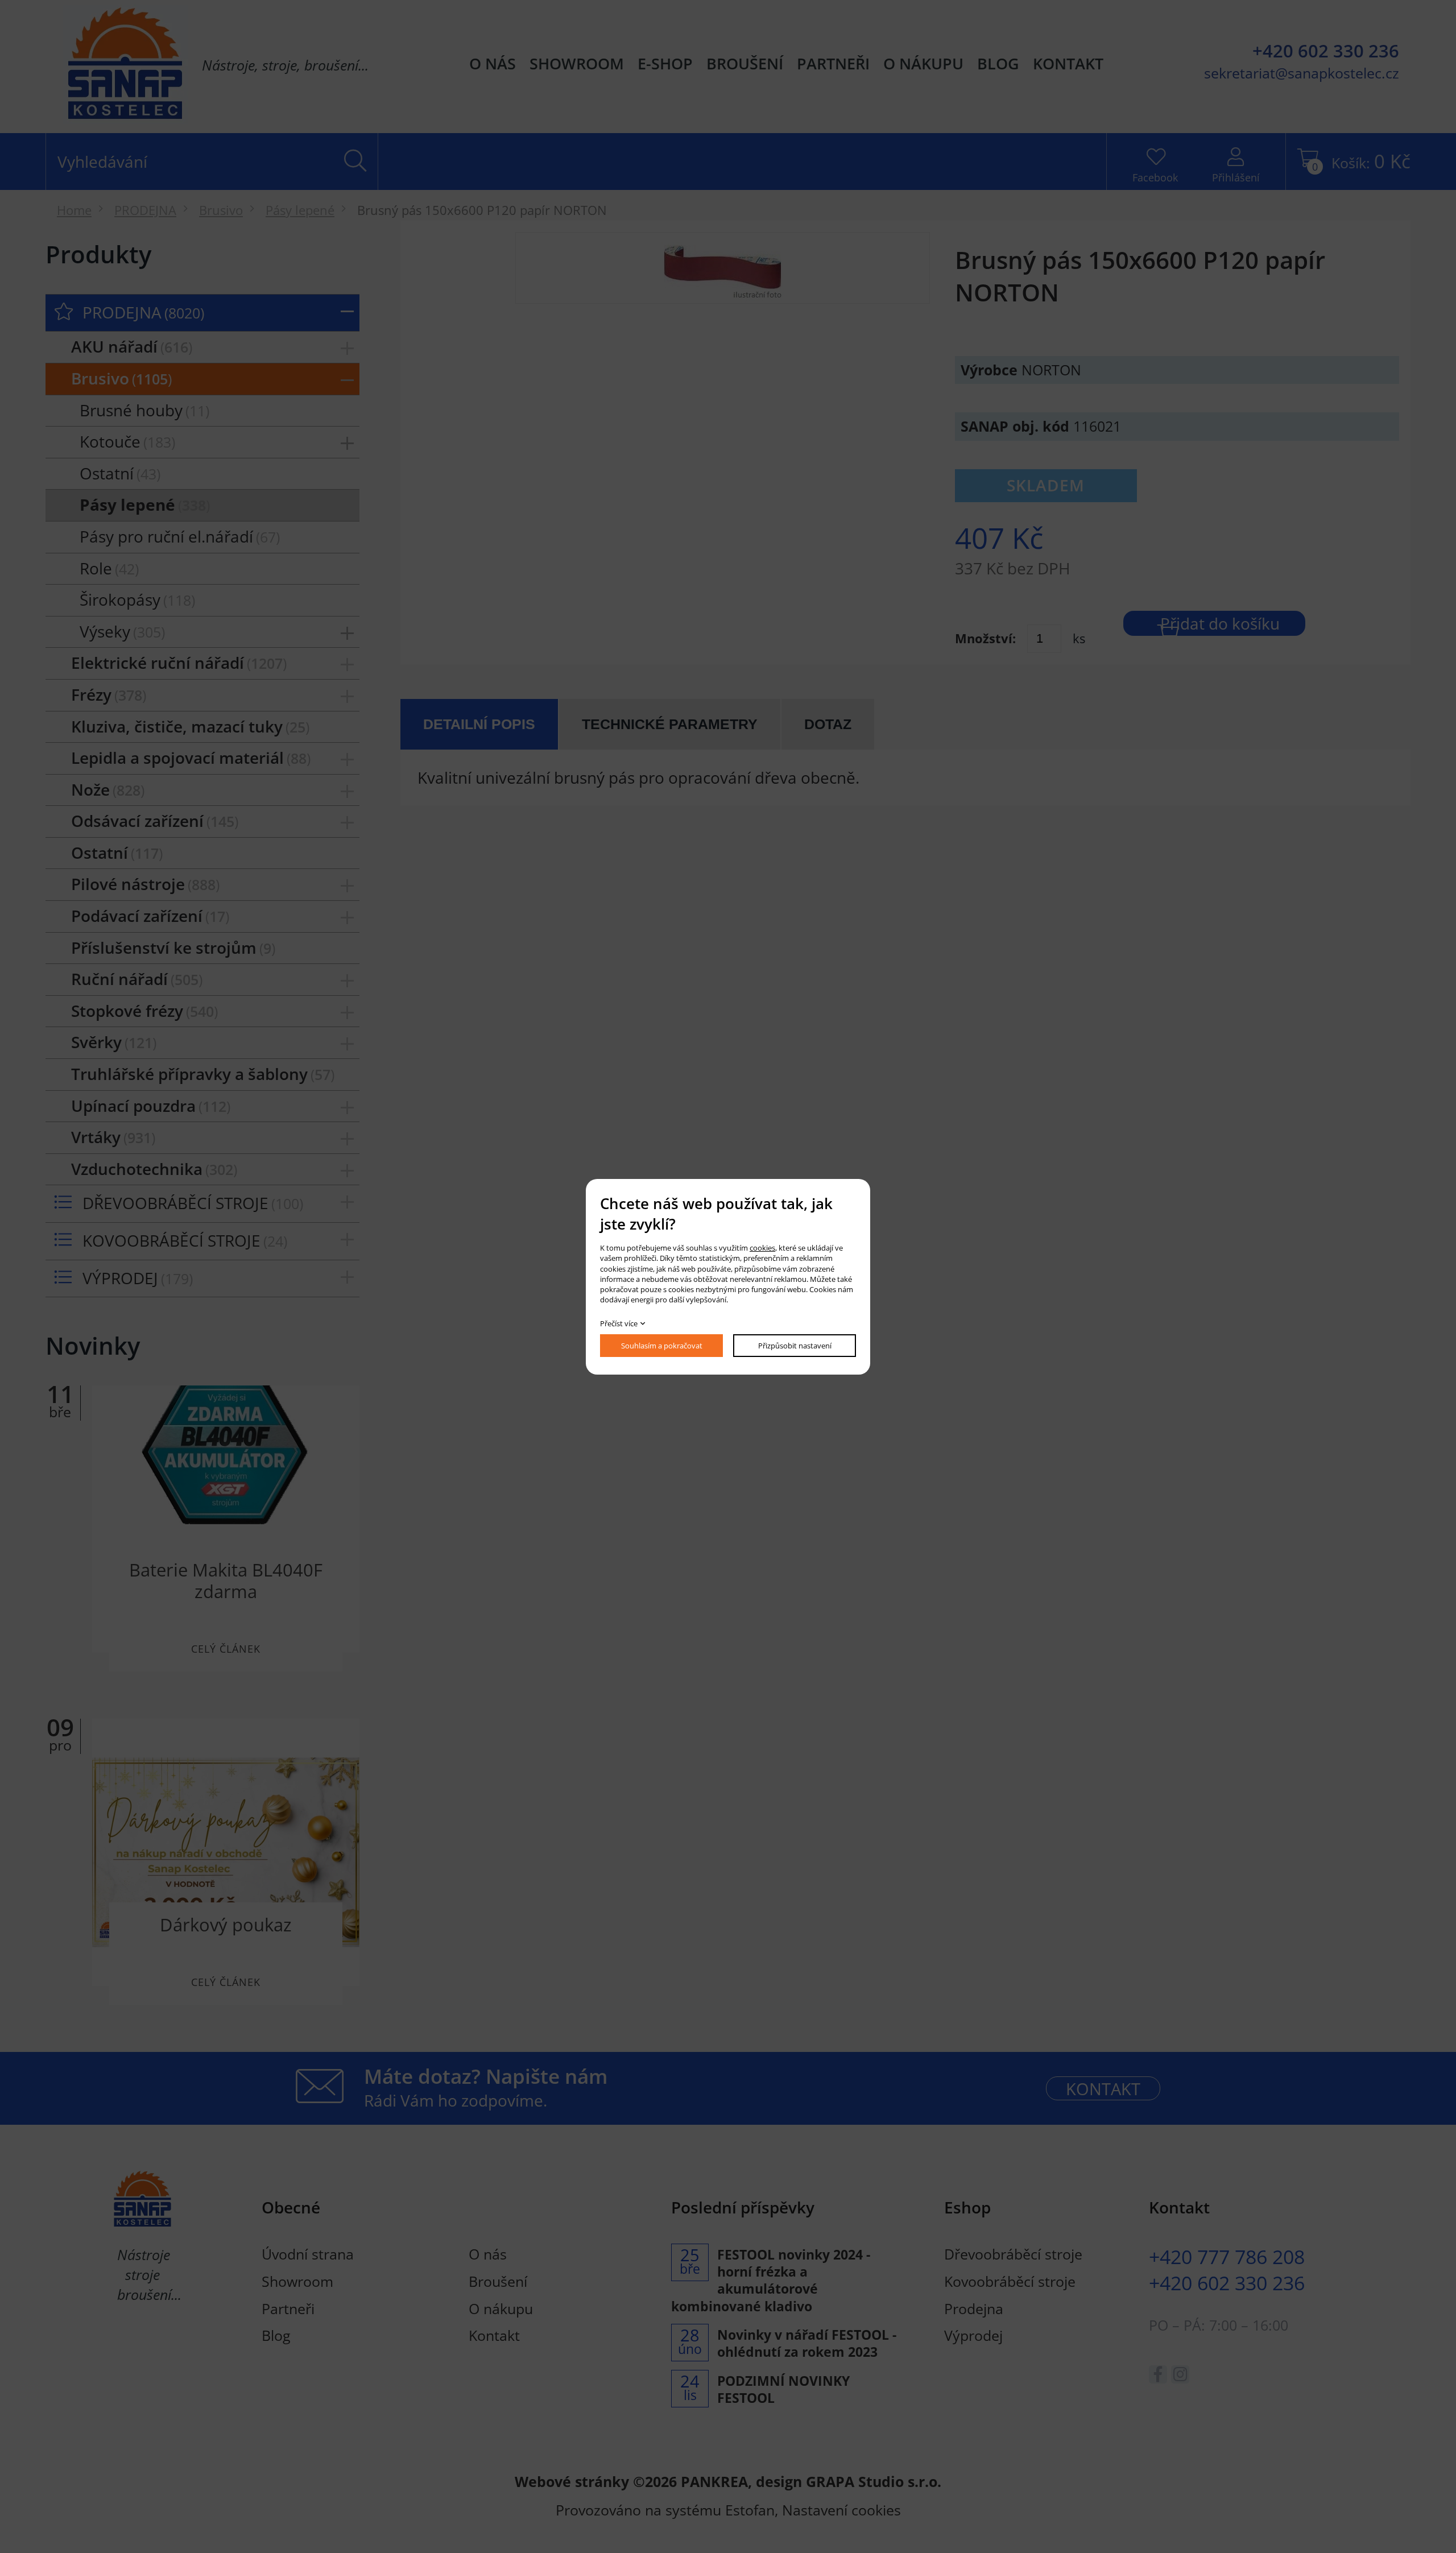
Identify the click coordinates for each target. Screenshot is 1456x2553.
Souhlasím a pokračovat (662, 1346)
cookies (762, 1248)
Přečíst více (619, 1323)
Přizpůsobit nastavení (795, 1346)
